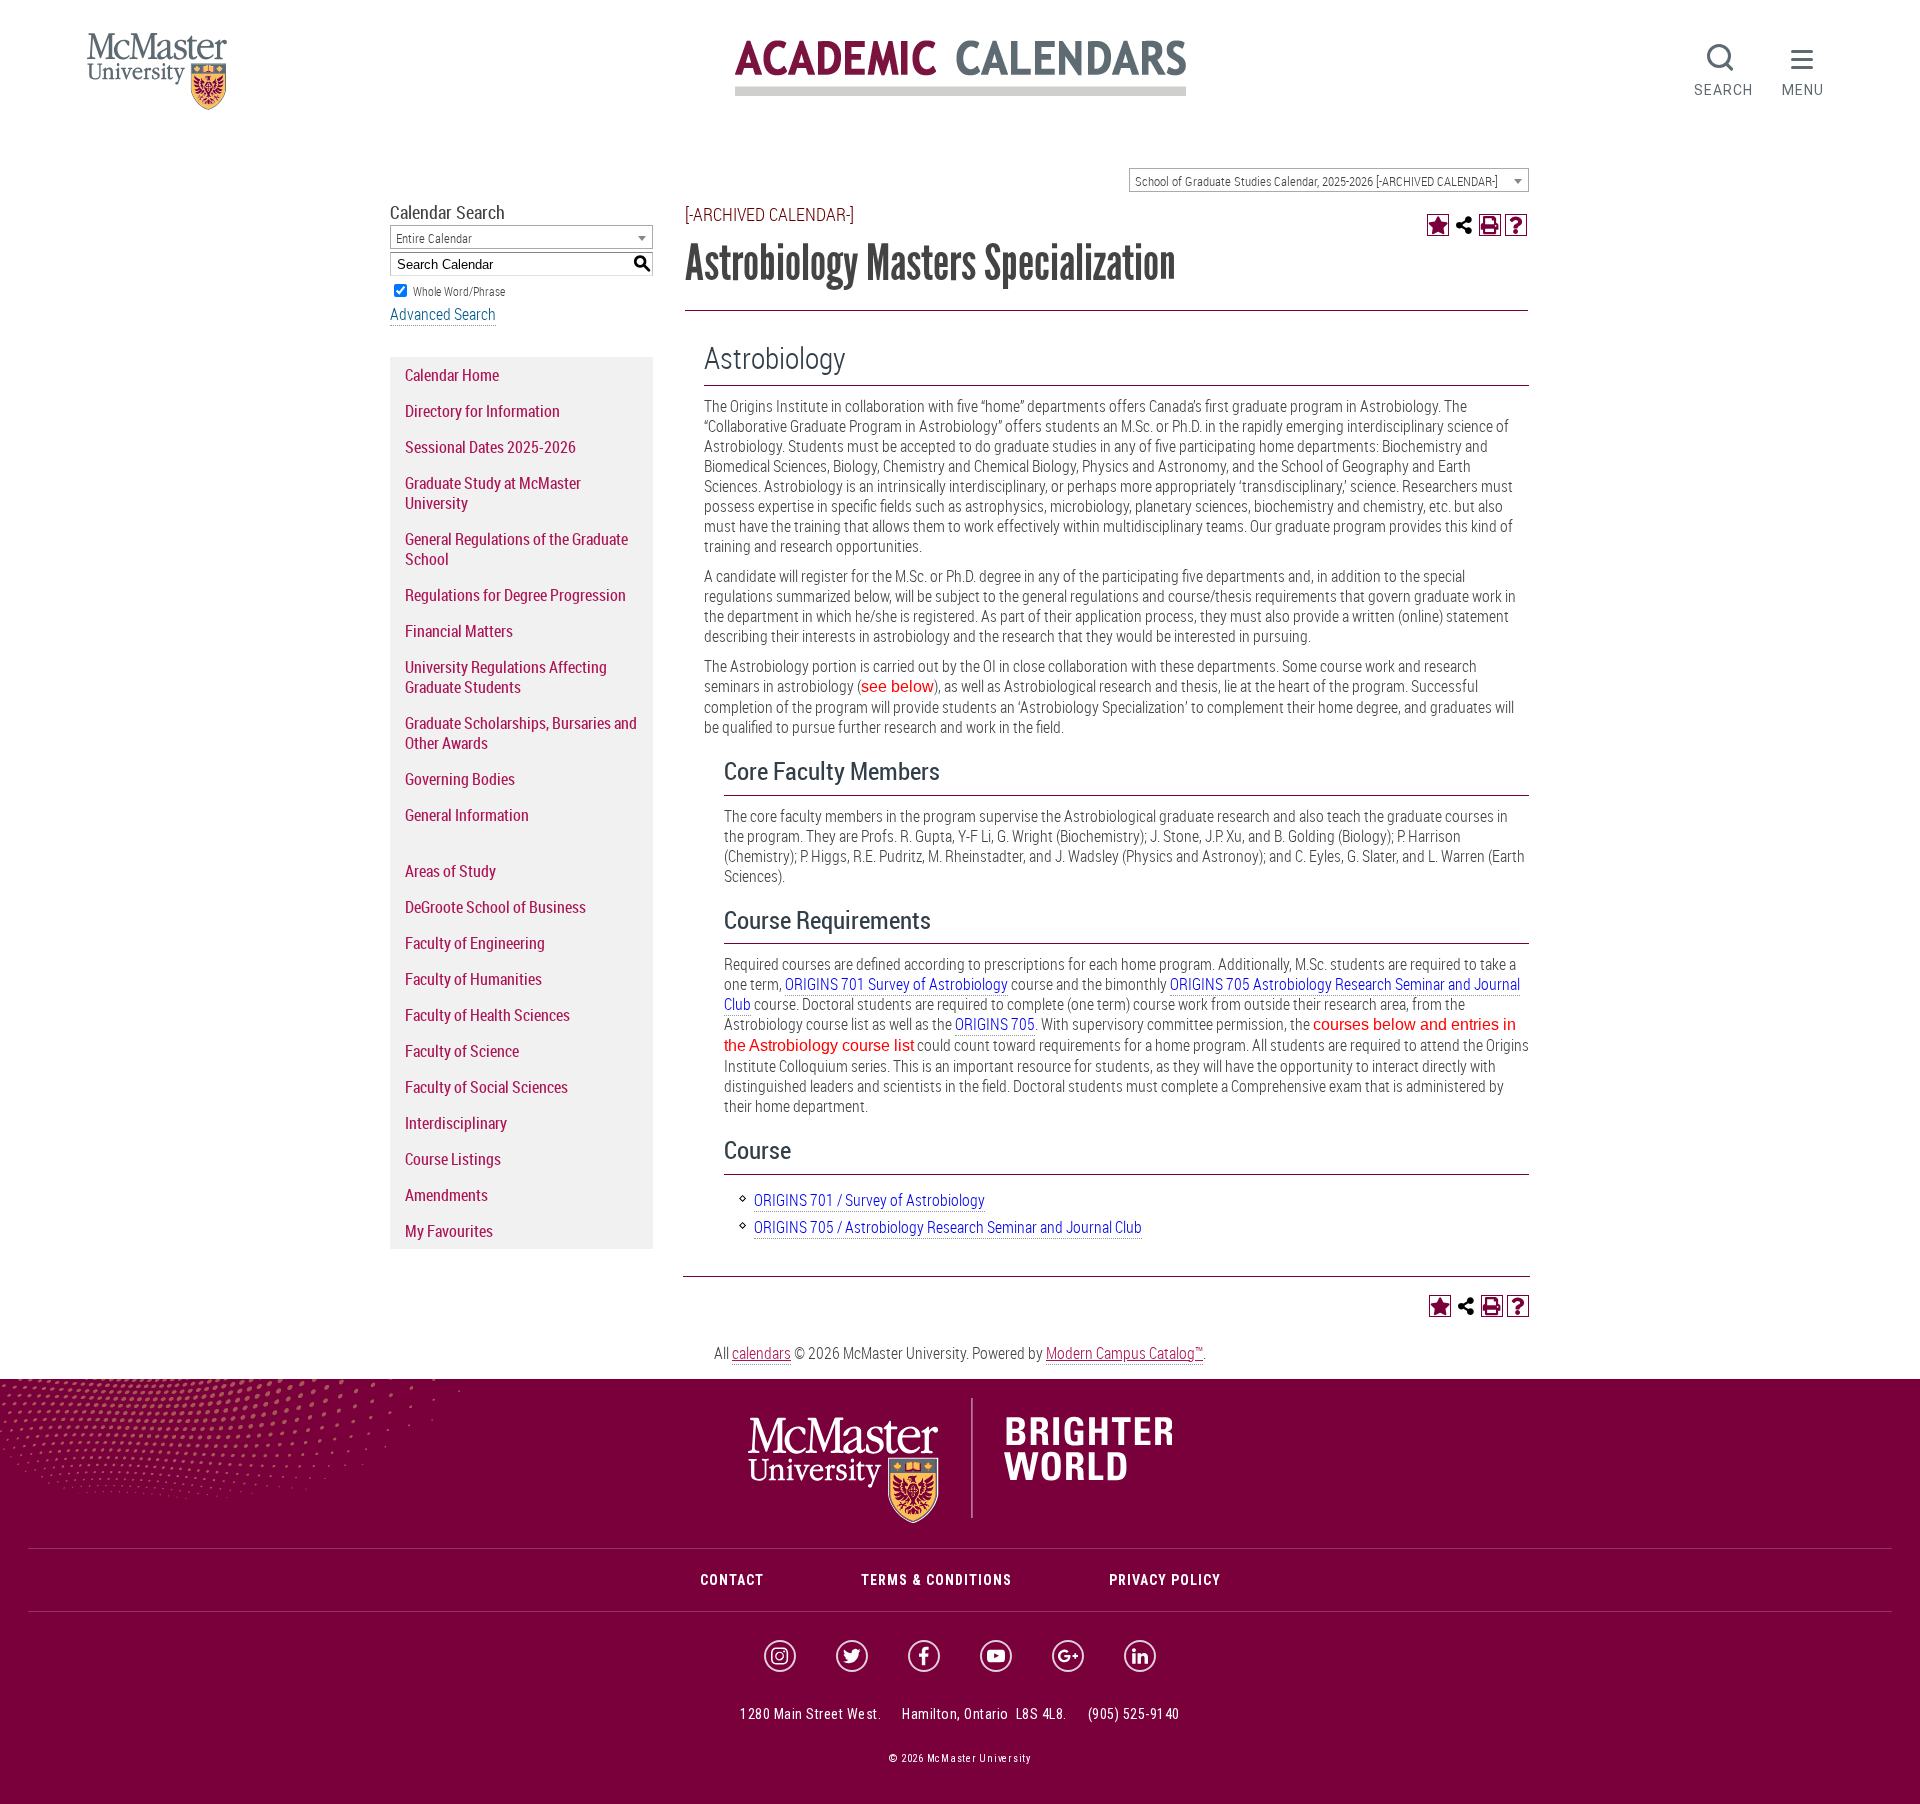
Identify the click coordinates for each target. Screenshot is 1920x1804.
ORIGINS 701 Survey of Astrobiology (896, 984)
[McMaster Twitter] (852, 1656)
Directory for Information (482, 411)
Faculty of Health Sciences (487, 1015)
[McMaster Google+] (1068, 1656)
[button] (1803, 68)
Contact (732, 1580)
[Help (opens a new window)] (1516, 225)
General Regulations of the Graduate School (516, 549)
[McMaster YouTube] (996, 1656)
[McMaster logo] (960, 1518)
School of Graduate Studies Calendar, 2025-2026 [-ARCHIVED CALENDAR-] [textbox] (1316, 181)
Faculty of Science (462, 1051)
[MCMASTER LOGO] (157, 77)
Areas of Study (450, 871)
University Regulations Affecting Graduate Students (506, 677)
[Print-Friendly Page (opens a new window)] (1490, 225)
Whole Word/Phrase (459, 291)
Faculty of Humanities (473, 979)
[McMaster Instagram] (780, 1656)
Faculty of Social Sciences (486, 1087)
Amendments (446, 1195)
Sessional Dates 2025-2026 (490, 447)
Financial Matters (459, 631)
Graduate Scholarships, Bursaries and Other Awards (521, 733)
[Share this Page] (1464, 225)
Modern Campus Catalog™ (1124, 1353)
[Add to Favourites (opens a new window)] (1438, 225)
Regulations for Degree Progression (515, 595)
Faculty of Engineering (475, 943)
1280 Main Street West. (810, 1714)
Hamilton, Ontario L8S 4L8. (984, 1714)
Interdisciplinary (456, 1123)
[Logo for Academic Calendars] (960, 92)
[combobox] (1329, 180)
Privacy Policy (1165, 1580)
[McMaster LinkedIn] (1140, 1656)
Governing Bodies (460, 779)
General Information (467, 815)
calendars (761, 1353)
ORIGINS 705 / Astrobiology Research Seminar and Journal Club (948, 1227)
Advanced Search (443, 314)
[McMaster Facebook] (924, 1656)
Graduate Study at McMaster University (493, 493)
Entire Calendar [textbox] (434, 238)
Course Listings (453, 1159)
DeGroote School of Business (495, 907)
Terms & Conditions (936, 1580)
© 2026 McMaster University (960, 1758)
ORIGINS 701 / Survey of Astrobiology (869, 1200)
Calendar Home (452, 375)
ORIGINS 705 (995, 1024)
